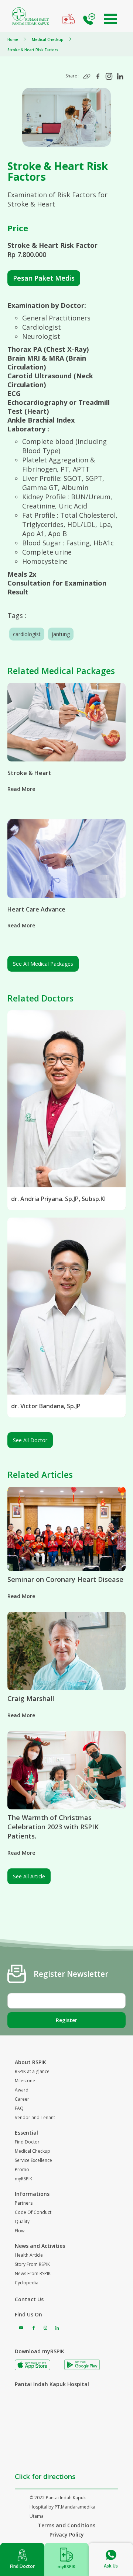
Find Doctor (27, 2142)
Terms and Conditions (66, 2525)
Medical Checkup (33, 2151)
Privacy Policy (67, 2535)
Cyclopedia (27, 2283)
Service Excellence (33, 2160)
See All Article (29, 1876)
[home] (31, 16)
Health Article (29, 2255)
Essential (26, 2133)
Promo (22, 2169)
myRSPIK (23, 2179)
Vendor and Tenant (35, 2117)
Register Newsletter (71, 1974)
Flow (20, 2231)
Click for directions (45, 2476)
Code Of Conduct (33, 2212)
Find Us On (28, 2314)
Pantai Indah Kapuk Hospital (52, 2384)
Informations (32, 2194)
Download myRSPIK (40, 2351)
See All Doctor (30, 1440)
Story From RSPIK (32, 2264)
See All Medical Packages (43, 964)
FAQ (19, 2108)
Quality (22, 2221)
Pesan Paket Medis (44, 278)
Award (22, 2090)
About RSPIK (30, 2062)
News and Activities (40, 2246)
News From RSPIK (33, 2273)
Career (22, 2099)
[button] (111, 19)
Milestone (25, 2081)
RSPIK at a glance (32, 2071)
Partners (24, 2203)
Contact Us (29, 2299)
